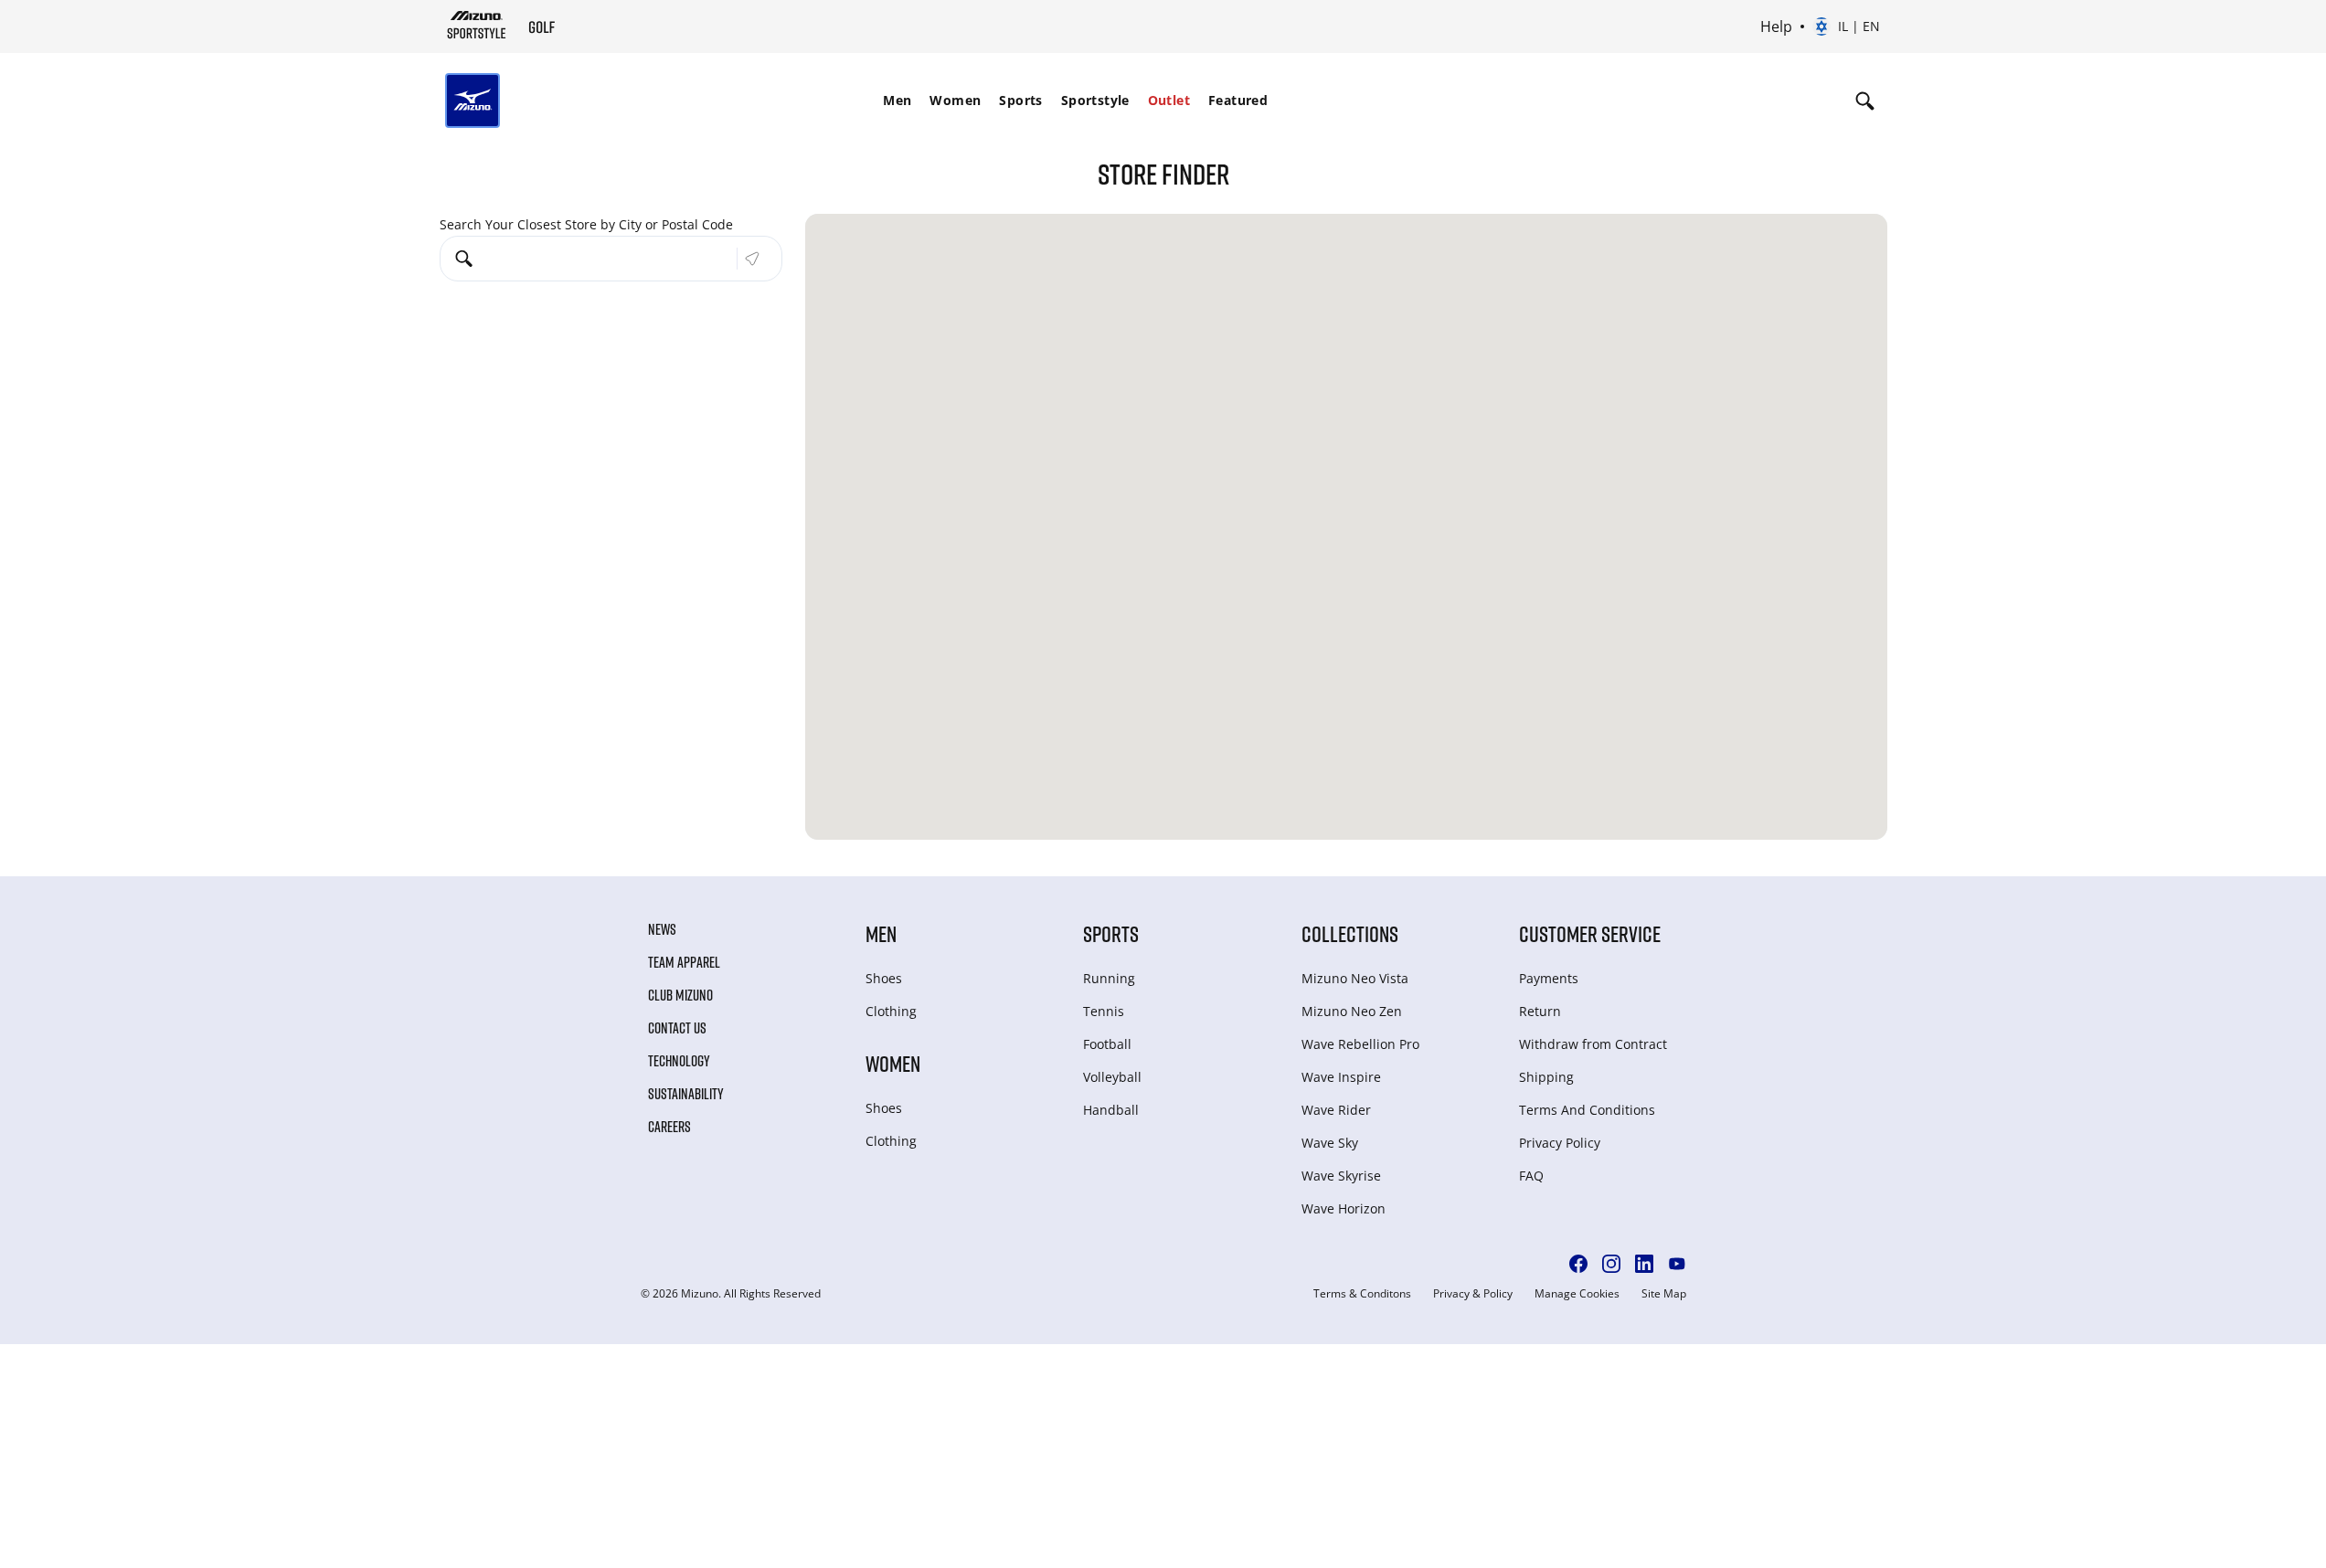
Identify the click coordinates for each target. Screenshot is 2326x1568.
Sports (1020, 100)
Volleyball (1112, 1077)
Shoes (884, 978)
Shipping (1546, 1077)
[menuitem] (897, 101)
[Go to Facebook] (1578, 1264)
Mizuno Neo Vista (1355, 978)
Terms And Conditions (1587, 1110)
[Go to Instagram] (1611, 1264)
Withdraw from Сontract (1593, 1044)
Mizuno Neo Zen (1352, 1011)
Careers (669, 1127)
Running (1109, 978)
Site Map (1664, 1294)
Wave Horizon (1344, 1208)
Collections (1350, 933)
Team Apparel (684, 962)
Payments (1549, 978)
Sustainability (686, 1094)
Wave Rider (1336, 1110)
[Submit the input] (752, 259)
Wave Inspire (1341, 1077)
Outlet (1169, 100)
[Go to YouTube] (1677, 1264)
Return (1540, 1011)
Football (1107, 1044)
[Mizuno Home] (477, 26)
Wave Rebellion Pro (1360, 1044)
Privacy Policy (1560, 1143)
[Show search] (1865, 101)
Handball (1111, 1110)
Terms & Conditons (1362, 1294)
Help (1776, 26)
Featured (1238, 100)
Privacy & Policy (1473, 1294)
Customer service (1590, 933)
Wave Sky (1330, 1143)
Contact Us (677, 1028)
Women (955, 100)
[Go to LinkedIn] (1644, 1264)
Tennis (1104, 1011)
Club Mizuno (680, 995)
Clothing (891, 1011)
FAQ (1531, 1176)
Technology (679, 1061)
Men (897, 100)
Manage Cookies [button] (1577, 1294)
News (662, 929)
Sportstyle (1095, 100)
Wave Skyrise (1341, 1176)
